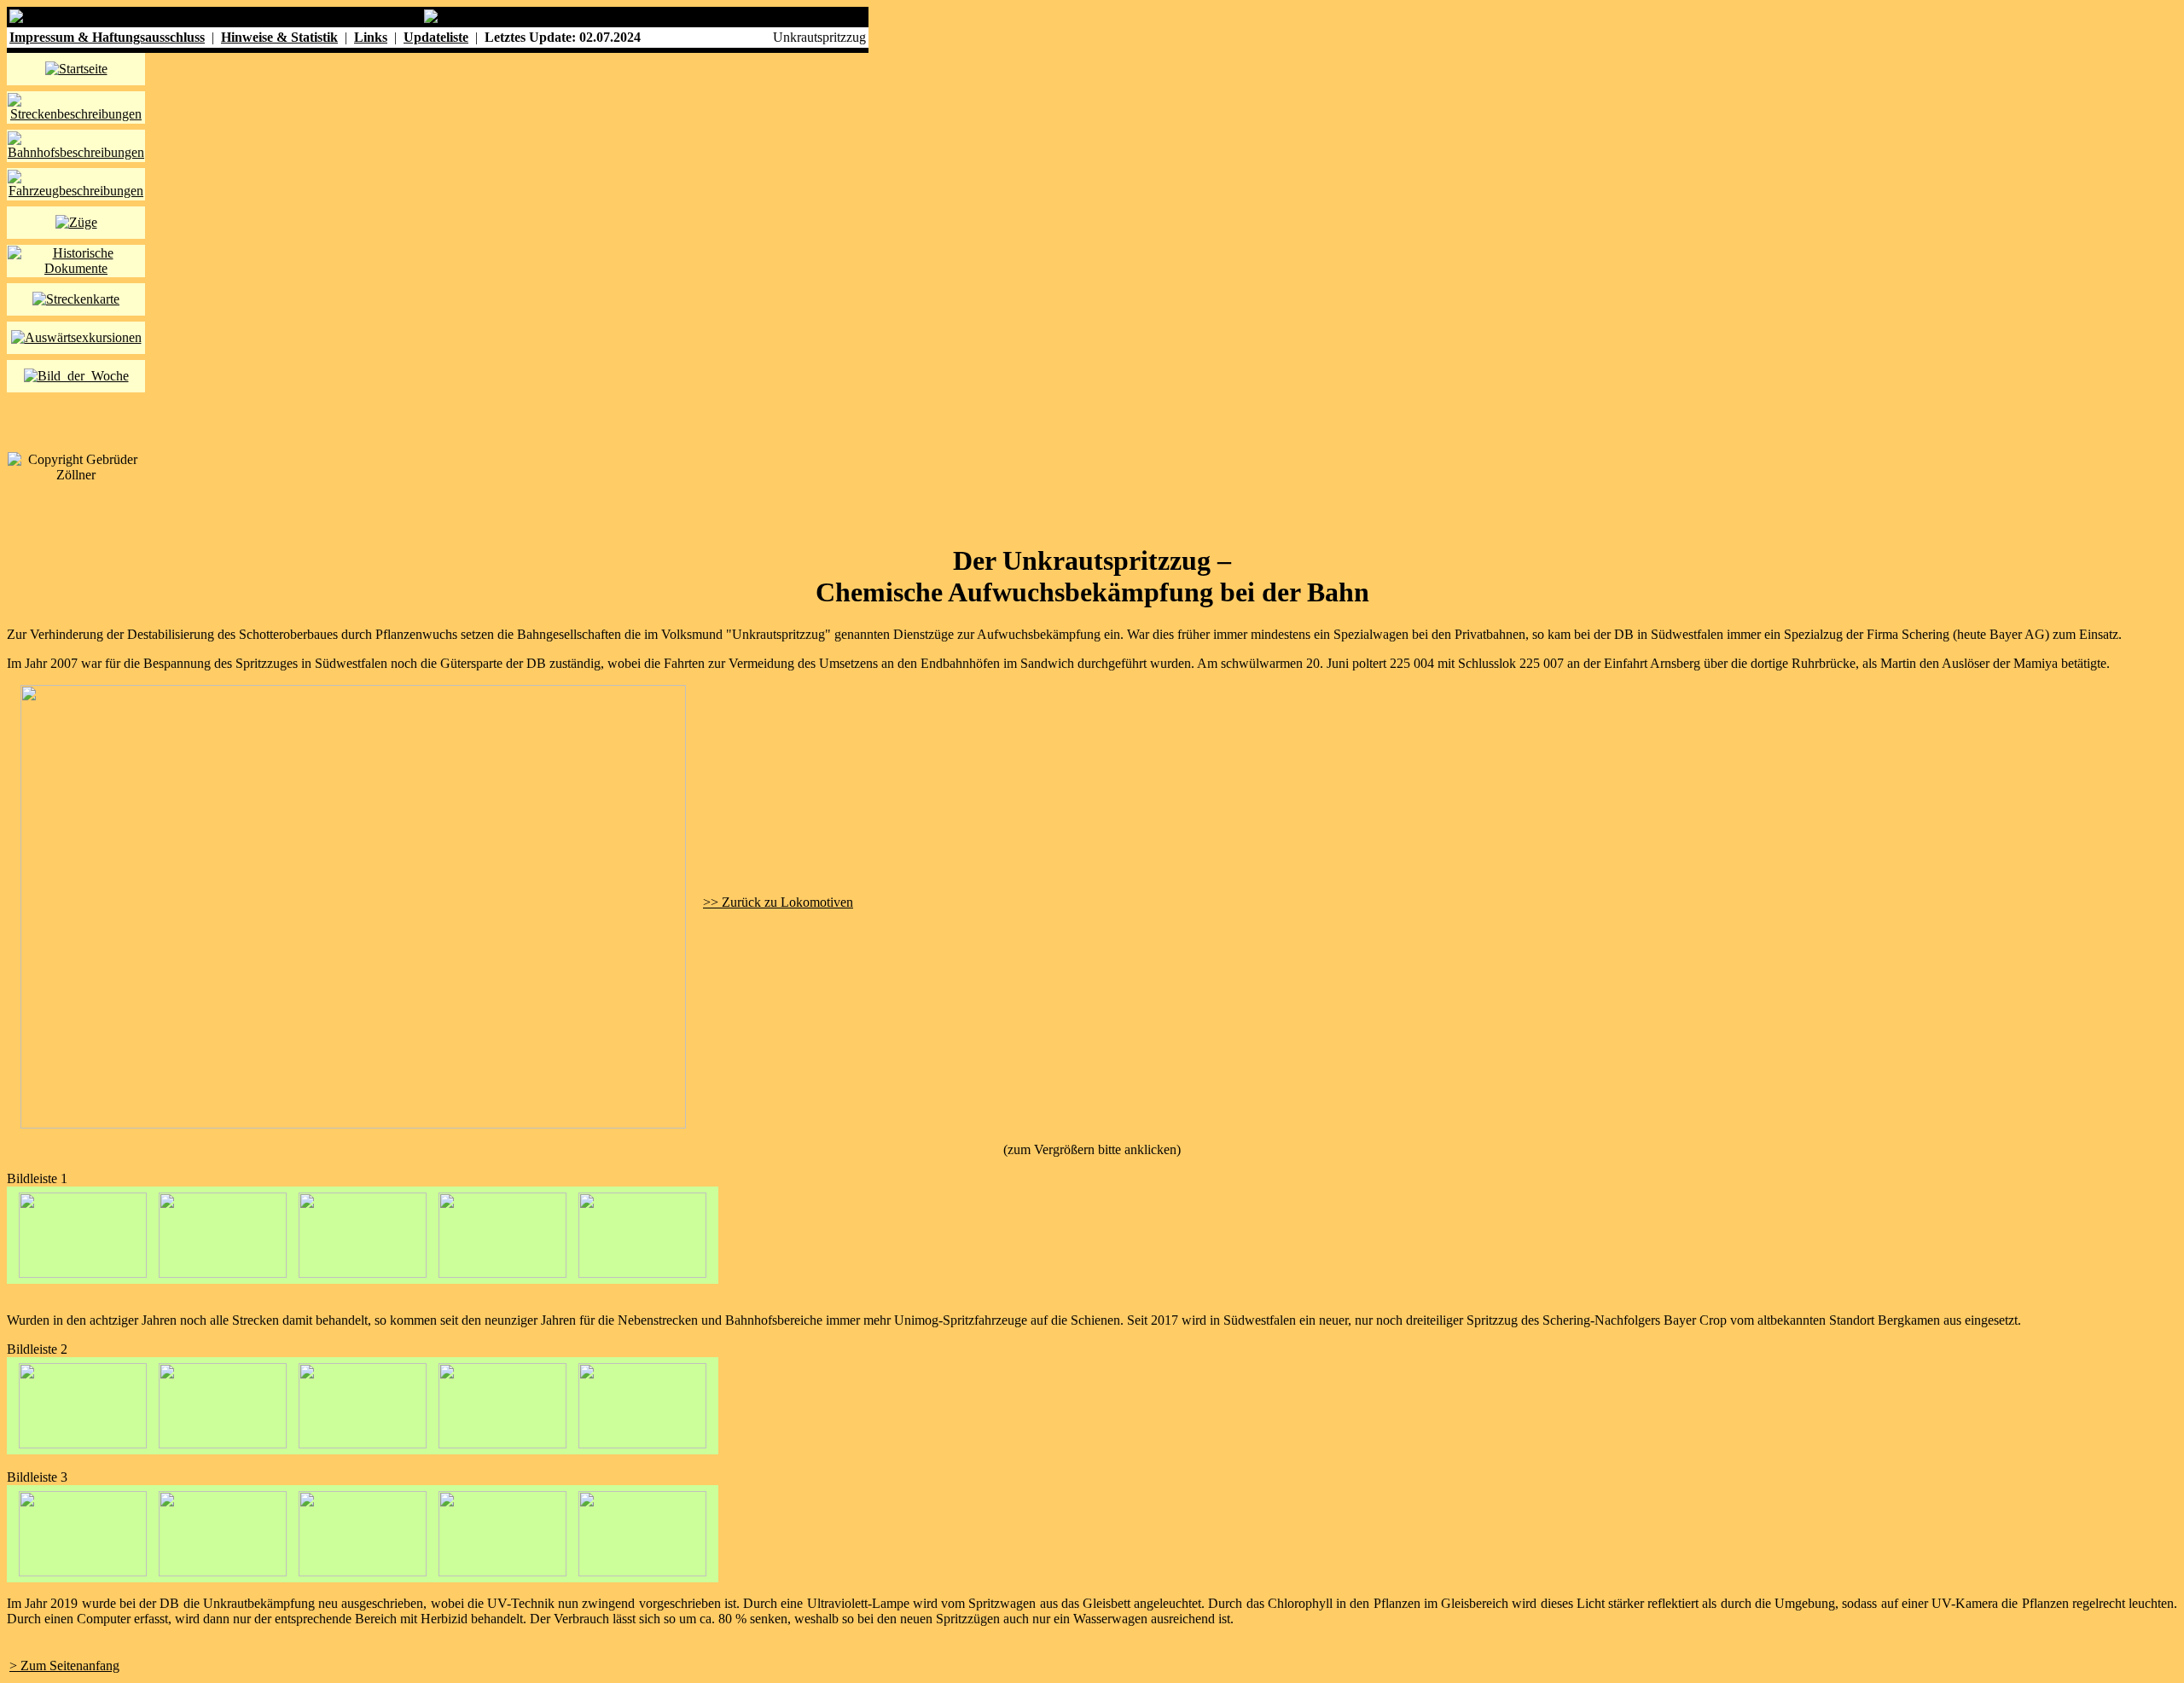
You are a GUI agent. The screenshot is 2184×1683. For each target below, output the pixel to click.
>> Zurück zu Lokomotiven (778, 902)
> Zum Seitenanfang (64, 1666)
